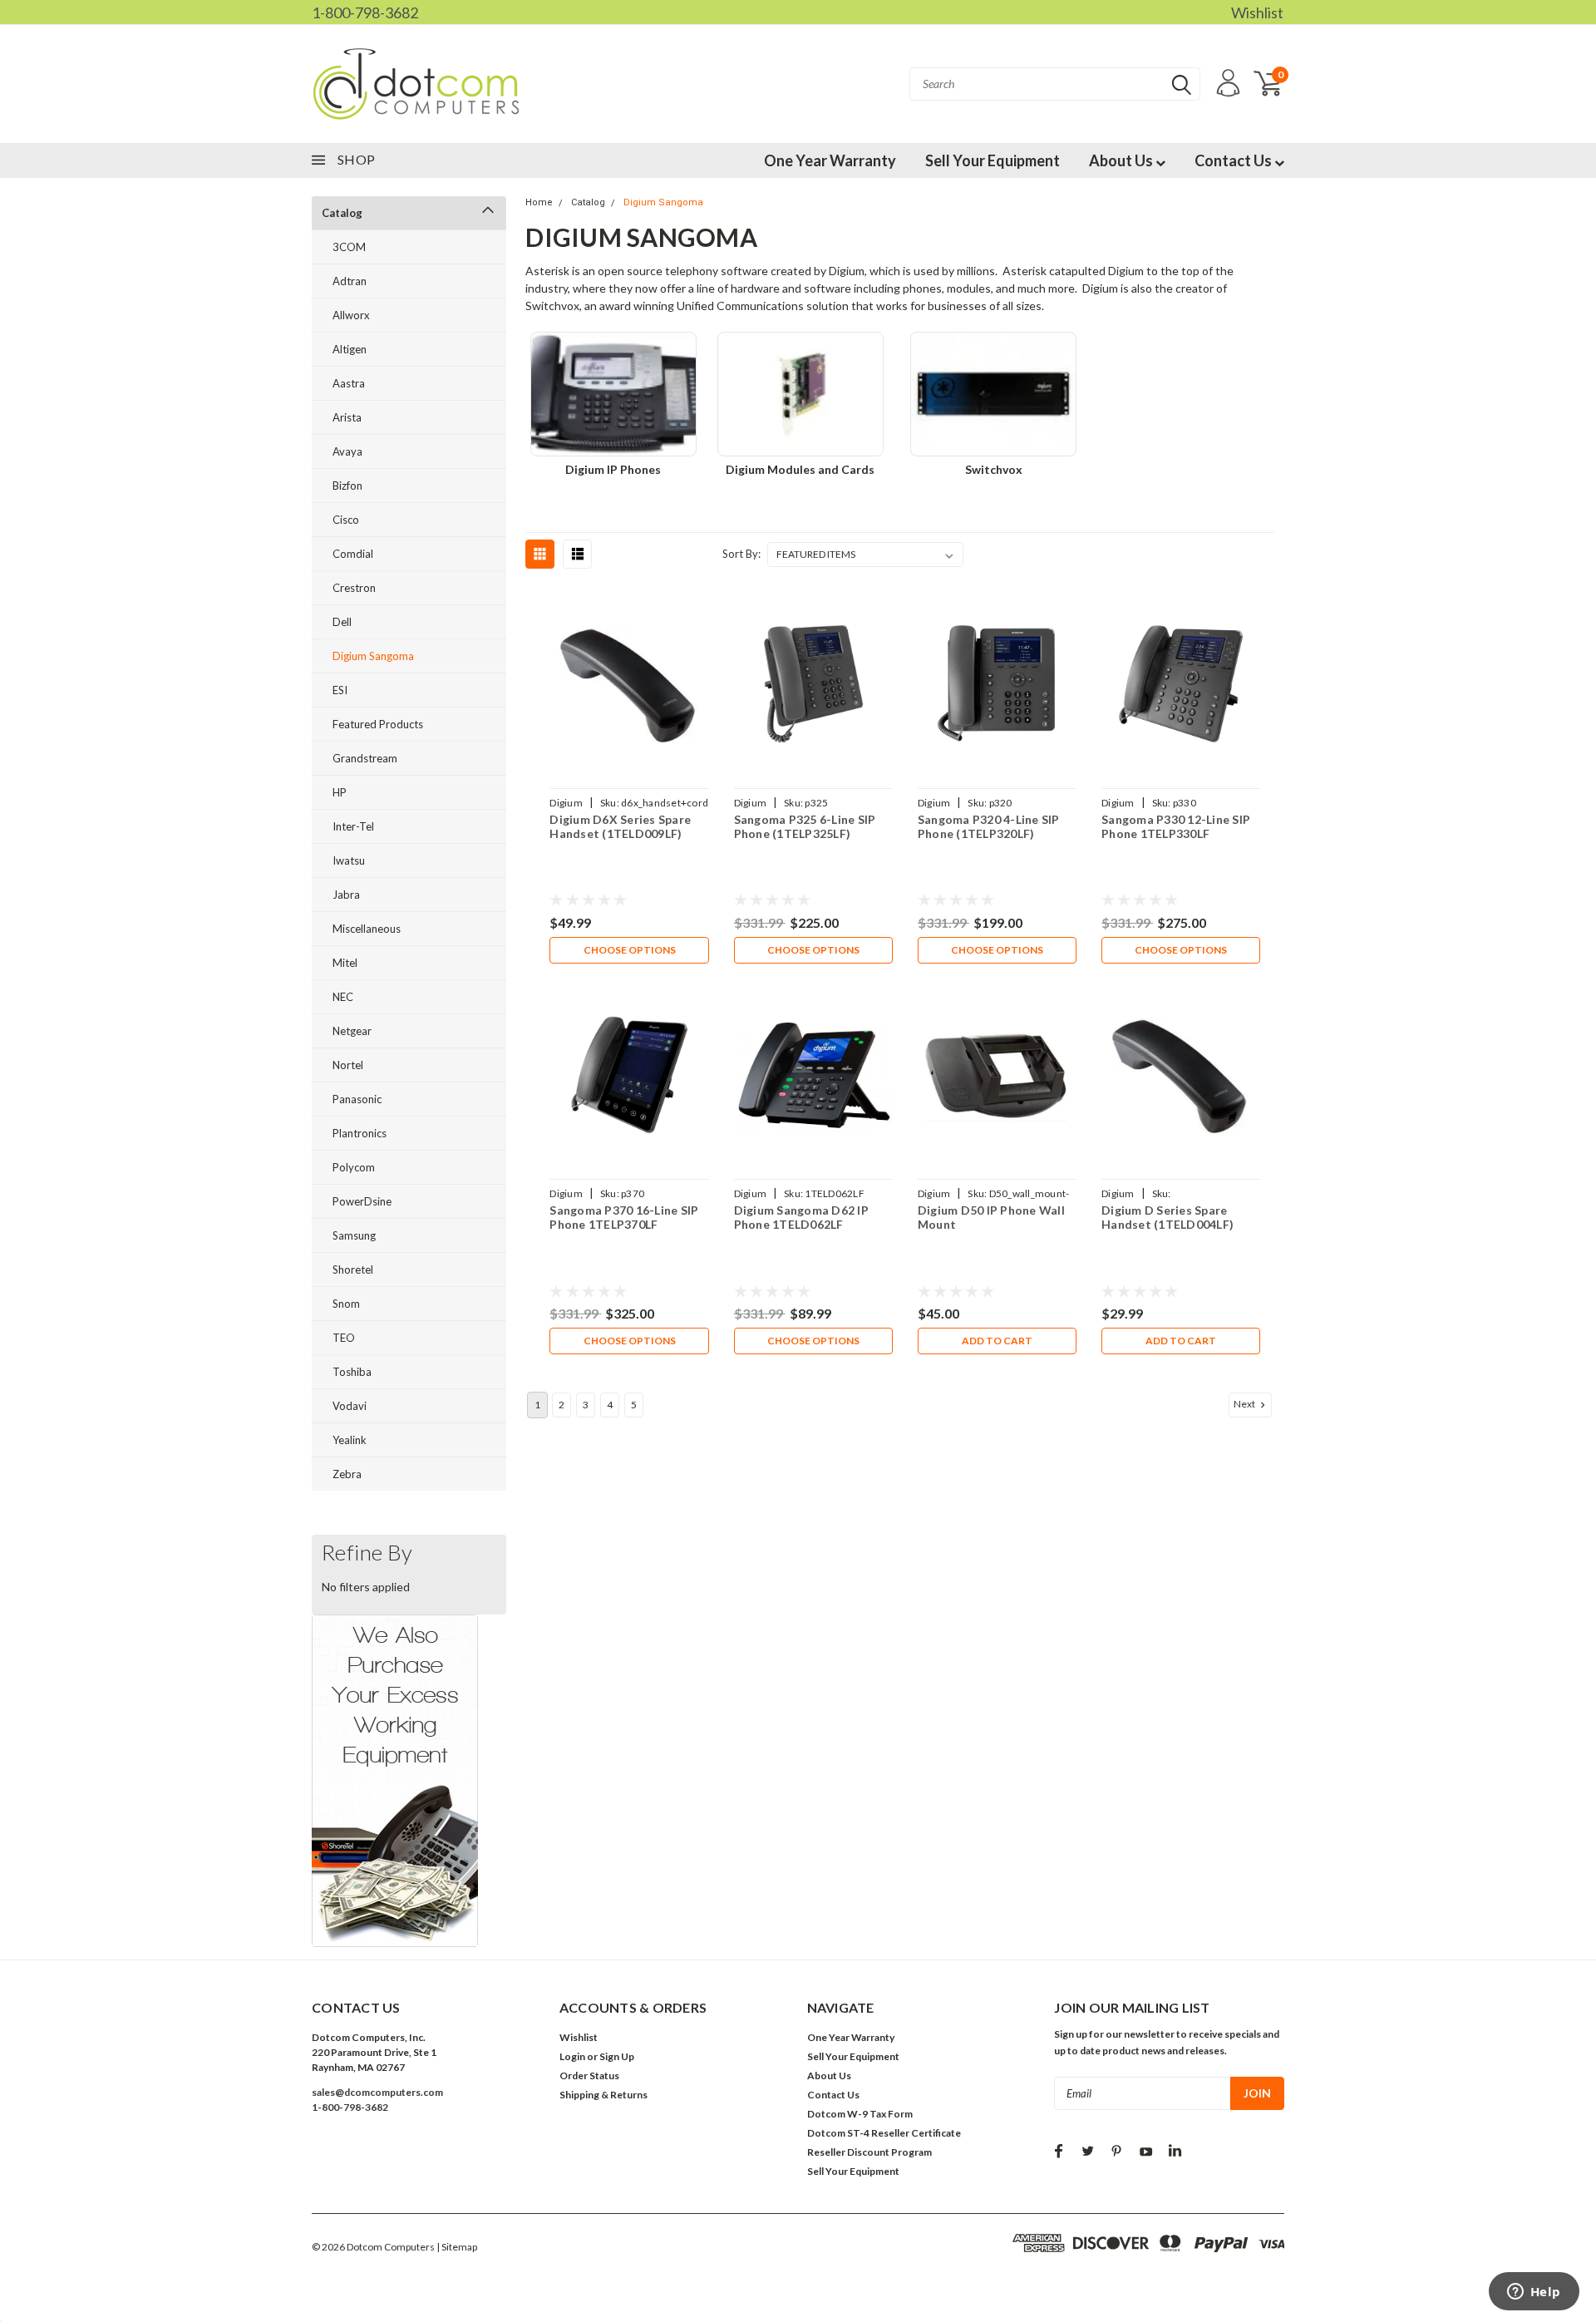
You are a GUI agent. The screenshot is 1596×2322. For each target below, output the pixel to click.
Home (539, 202)
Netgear (352, 1031)
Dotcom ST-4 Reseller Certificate (884, 2133)
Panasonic (357, 1099)
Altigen (350, 349)
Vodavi (350, 1406)
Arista (347, 417)
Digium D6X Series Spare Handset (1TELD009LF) (620, 827)
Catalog (342, 213)
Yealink (350, 1440)
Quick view (630, 685)
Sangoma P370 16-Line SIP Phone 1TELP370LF (624, 1218)
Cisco (346, 520)
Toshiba (352, 1372)
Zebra (347, 1474)
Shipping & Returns (603, 2095)
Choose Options (630, 950)
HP (340, 792)
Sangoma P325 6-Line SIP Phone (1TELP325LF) (805, 827)
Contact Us (1234, 160)
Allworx (351, 315)
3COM (349, 247)
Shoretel (353, 1269)
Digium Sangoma (373, 656)
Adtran (350, 281)
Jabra (346, 895)
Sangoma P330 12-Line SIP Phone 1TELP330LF (1176, 827)
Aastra (349, 383)
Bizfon (347, 486)
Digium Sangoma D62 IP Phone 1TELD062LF (801, 1218)
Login (572, 2056)
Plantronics (360, 1133)
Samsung (354, 1235)
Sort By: (741, 554)
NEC (343, 997)
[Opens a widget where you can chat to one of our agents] (1534, 2293)
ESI (340, 690)
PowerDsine (362, 1201)
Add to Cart (997, 1341)
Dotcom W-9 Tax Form (860, 2114)
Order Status (589, 2076)
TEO (344, 1338)
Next (1245, 1404)
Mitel (345, 963)
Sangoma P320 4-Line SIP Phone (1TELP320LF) (989, 827)
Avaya (347, 451)
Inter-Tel (353, 826)
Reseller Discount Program (869, 2152)
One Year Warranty (830, 160)
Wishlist (1257, 12)
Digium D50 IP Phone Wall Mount (991, 1218)
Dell (342, 622)
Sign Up (617, 2056)
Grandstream (365, 758)
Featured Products (378, 724)
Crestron (354, 588)
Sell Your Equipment (993, 160)
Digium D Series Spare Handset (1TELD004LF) (1167, 1218)
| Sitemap (457, 2247)
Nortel (348, 1065)
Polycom (354, 1167)
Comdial (353, 554)
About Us (1122, 160)
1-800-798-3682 (365, 12)
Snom (346, 1304)
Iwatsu (349, 860)
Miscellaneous (367, 929)
